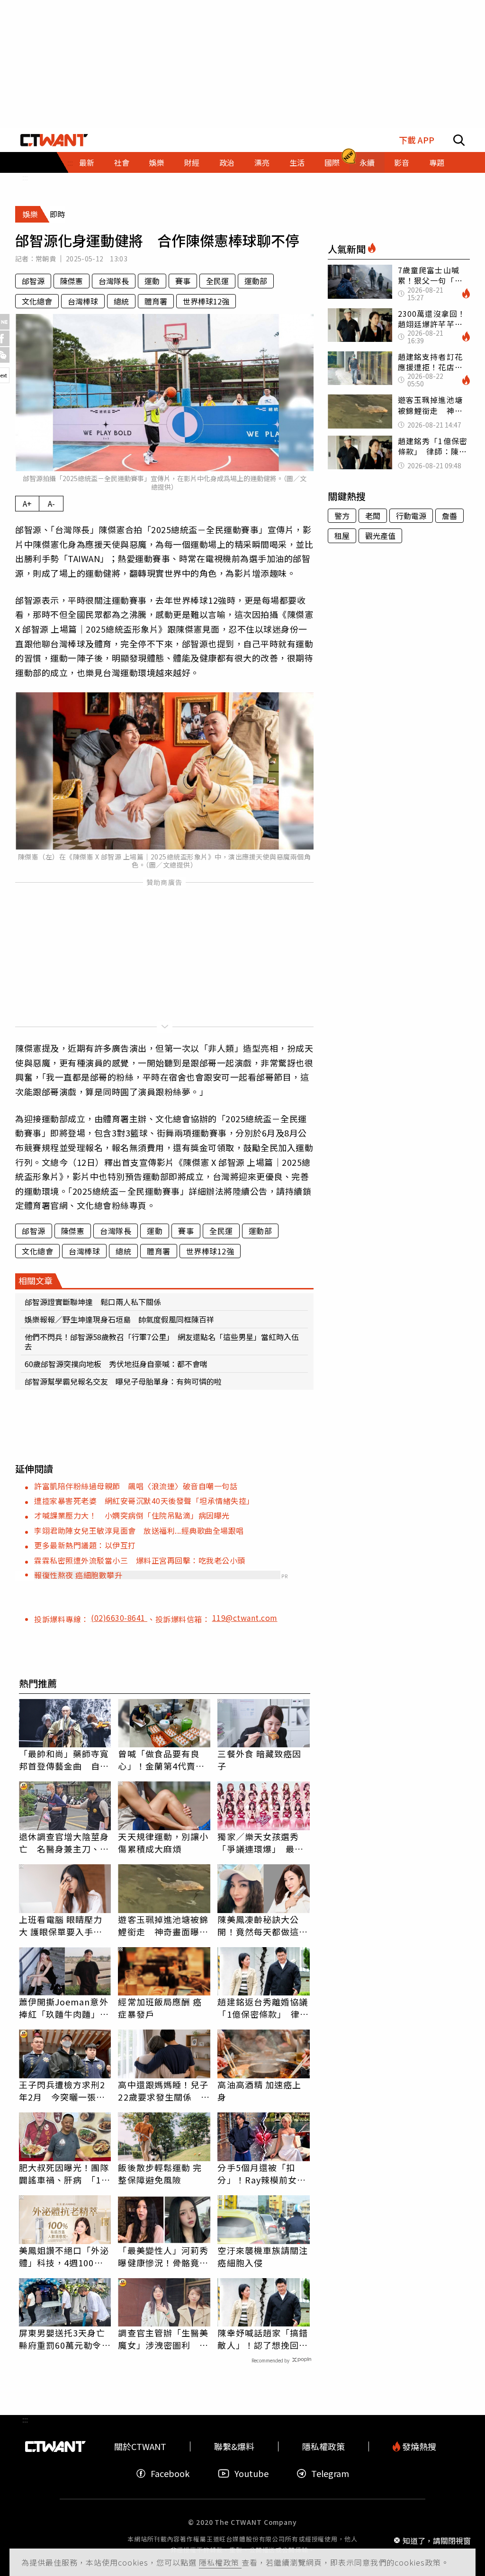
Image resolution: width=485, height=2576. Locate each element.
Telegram (330, 2473)
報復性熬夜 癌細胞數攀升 (78, 1575)
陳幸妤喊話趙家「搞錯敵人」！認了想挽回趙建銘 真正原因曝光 (263, 2339)
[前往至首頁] (54, 140)
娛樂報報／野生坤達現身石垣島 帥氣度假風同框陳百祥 (119, 1319)
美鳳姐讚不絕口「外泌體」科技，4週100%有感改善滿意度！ (64, 2256)
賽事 (183, 281)
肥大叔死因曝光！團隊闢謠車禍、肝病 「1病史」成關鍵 (65, 2173)
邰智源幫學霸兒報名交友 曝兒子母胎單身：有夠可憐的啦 (123, 1381)
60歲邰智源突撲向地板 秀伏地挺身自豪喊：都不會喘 (116, 1364)
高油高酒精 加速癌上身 (259, 2091)
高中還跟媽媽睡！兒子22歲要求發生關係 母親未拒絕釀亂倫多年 (164, 2091)
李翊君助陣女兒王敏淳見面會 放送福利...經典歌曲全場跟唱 (139, 1530)
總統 (121, 301)
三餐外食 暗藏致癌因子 (259, 1760)
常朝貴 (46, 259)
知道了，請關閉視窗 (437, 2540)
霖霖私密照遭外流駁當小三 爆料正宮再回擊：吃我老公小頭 (140, 1560)
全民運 (217, 281)
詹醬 (449, 516)
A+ (27, 503)
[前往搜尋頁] (459, 140)
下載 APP (417, 140)
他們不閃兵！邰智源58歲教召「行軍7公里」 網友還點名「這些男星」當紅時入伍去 (162, 1342)
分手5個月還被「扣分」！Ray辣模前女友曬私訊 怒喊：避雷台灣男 (263, 2173)
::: (25, 177)
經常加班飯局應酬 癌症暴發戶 (160, 2008)
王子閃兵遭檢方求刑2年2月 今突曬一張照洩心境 (62, 2091)
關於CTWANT (140, 2446)
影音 (402, 162)
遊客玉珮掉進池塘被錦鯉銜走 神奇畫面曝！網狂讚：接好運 (163, 1925)
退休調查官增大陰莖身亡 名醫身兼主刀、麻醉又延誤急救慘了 (64, 1843)
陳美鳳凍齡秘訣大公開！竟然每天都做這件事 (263, 1925)
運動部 (256, 281)
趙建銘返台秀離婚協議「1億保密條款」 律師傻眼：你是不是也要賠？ (263, 2008)
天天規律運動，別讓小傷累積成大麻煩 (163, 1843)
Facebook (170, 2473)
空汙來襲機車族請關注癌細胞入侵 (263, 2256)
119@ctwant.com (245, 1618)
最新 (87, 162)
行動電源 (411, 516)
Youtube (251, 2473)
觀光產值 (380, 536)
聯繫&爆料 (234, 2446)
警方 (342, 516)
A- (51, 503)
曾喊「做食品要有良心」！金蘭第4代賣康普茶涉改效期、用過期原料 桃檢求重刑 (163, 1760)
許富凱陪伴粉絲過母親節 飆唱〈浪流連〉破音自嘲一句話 (136, 1486)
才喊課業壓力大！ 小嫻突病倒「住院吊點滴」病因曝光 (132, 1515)
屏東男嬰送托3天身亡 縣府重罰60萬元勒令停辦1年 (65, 2339)
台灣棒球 (83, 301)
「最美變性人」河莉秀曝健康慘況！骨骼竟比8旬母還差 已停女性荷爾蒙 (163, 2256)
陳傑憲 (72, 281)
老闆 (373, 516)
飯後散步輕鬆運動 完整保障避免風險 (160, 2173)
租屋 (342, 536)
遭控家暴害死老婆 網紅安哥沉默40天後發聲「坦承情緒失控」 (144, 1501)
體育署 (156, 301)
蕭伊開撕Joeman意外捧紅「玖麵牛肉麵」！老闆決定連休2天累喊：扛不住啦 (64, 2008)
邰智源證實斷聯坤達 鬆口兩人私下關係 (93, 1302)
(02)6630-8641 (119, 1618)
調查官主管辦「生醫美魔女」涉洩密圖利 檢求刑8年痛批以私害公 (163, 2339)
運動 (152, 281)
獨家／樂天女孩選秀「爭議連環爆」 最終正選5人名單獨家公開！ (260, 1843)
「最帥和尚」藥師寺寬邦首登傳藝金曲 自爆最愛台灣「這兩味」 (64, 1760)
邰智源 (33, 281)
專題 (437, 162)
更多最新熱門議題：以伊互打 (85, 1545)
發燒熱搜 (418, 2446)
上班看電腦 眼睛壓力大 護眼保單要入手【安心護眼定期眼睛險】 (61, 1925)
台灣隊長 (114, 281)
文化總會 (37, 301)
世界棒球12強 (206, 301)
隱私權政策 (220, 2562)
